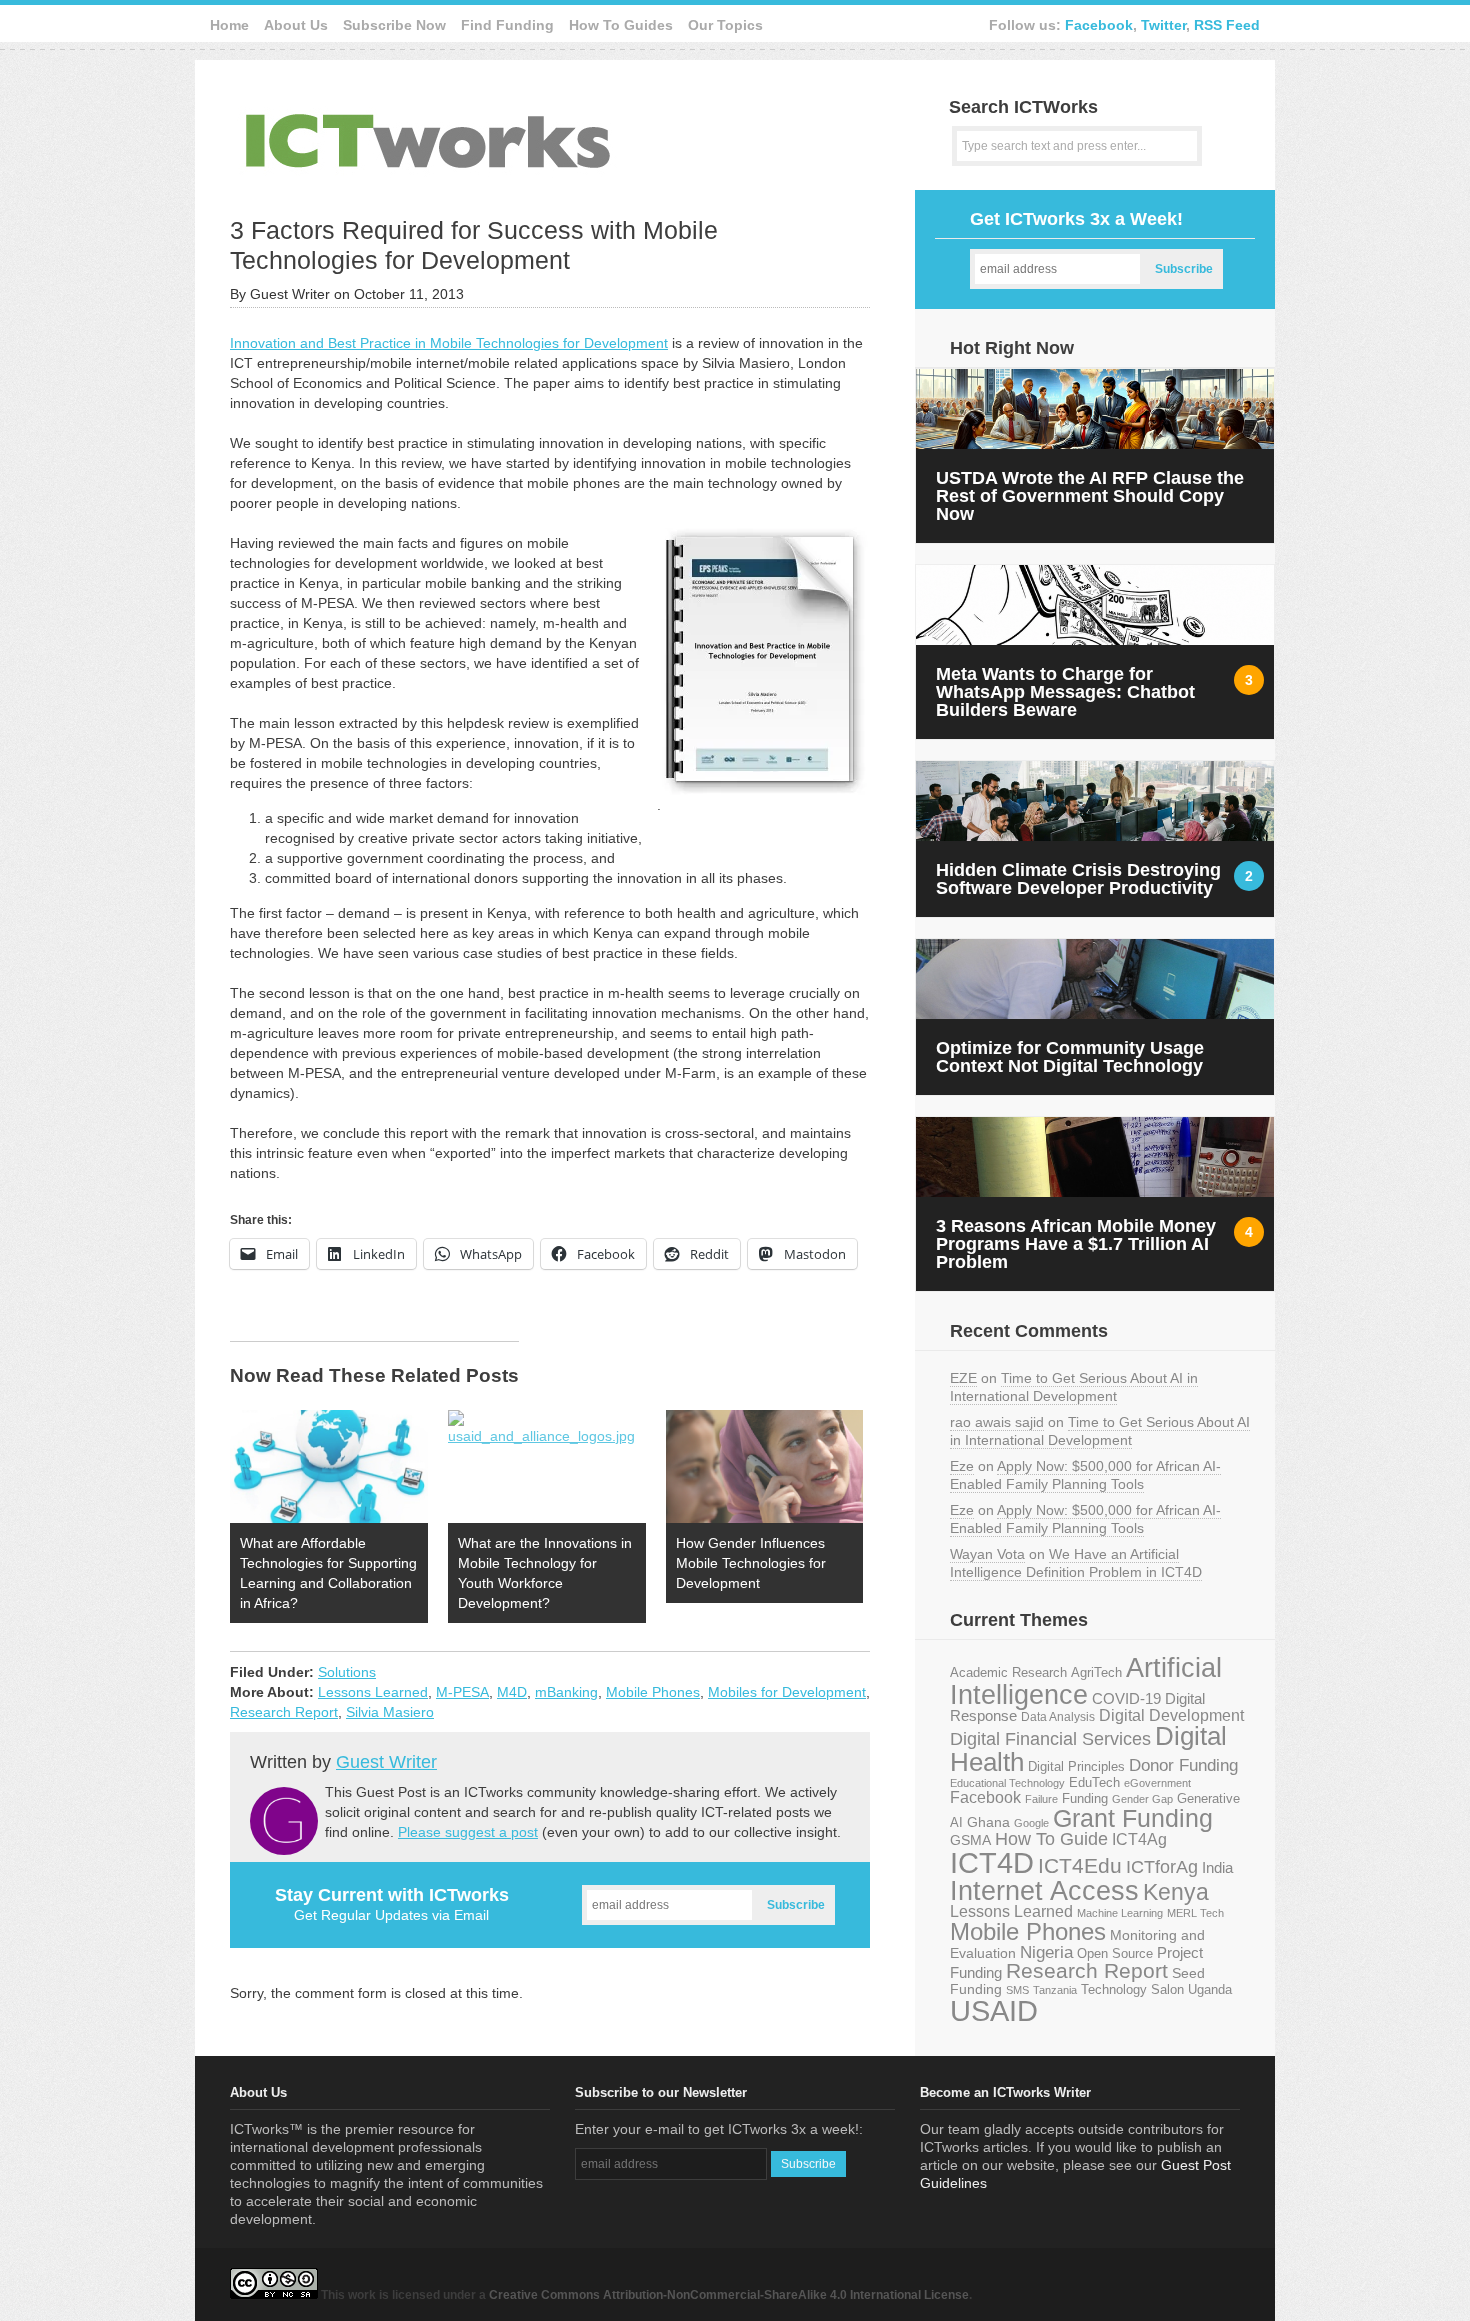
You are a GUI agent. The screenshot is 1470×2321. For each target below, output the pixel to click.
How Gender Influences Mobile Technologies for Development (751, 1563)
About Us (296, 25)
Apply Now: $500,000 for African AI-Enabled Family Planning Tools (1085, 1475)
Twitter (1163, 25)
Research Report (284, 1712)
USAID (994, 2010)
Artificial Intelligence (1086, 1681)
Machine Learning (1120, 1913)
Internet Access (1044, 1891)
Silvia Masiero (390, 1712)
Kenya (1176, 1892)
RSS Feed (1227, 25)
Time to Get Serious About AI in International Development (1074, 1387)
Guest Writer (386, 1762)
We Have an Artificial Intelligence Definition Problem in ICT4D (1076, 1563)
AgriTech (1096, 1672)
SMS (1017, 1990)
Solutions (347, 1672)
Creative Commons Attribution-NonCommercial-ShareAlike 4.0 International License (729, 2295)
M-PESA (462, 1692)
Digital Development (1171, 1715)
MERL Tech (1195, 1913)
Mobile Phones (653, 1692)
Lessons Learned (373, 1692)
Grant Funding (1133, 1818)
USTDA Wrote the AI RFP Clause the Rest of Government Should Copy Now (1090, 496)
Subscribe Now (394, 25)
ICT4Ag (1139, 1839)
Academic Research (1008, 1673)
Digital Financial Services (1050, 1739)
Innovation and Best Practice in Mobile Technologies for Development (449, 343)
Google (1031, 1823)
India (1217, 1867)
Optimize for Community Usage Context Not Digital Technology (1070, 1057)
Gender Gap (1142, 1799)
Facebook (1099, 25)
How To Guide (1051, 1839)
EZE (963, 1378)
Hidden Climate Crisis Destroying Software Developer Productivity (1078, 879)
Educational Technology (1007, 1783)
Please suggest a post (468, 1832)
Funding (1085, 1798)
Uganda (1210, 1990)
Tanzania (1055, 1990)
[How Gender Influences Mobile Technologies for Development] (765, 1466)
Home (229, 25)
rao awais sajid (997, 1422)
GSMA (970, 1840)
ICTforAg (1162, 1866)
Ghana (988, 1822)
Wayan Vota (987, 1554)
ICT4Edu (1080, 1865)
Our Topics (725, 25)
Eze (962, 1466)
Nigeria (1046, 1952)
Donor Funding (1183, 1765)
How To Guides (621, 25)
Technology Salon (1132, 1989)
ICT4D (992, 1863)
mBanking (566, 1692)
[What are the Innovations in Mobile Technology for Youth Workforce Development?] (547, 1466)
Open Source (1115, 1953)
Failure (1041, 1799)
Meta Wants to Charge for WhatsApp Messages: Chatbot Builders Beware (1065, 692)
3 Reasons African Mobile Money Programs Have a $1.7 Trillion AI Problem (1076, 1244)
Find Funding (507, 25)
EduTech (1094, 1783)
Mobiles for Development (787, 1692)
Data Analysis (1058, 1716)
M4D (512, 1692)
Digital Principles (1076, 1767)
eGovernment (1157, 1783)
